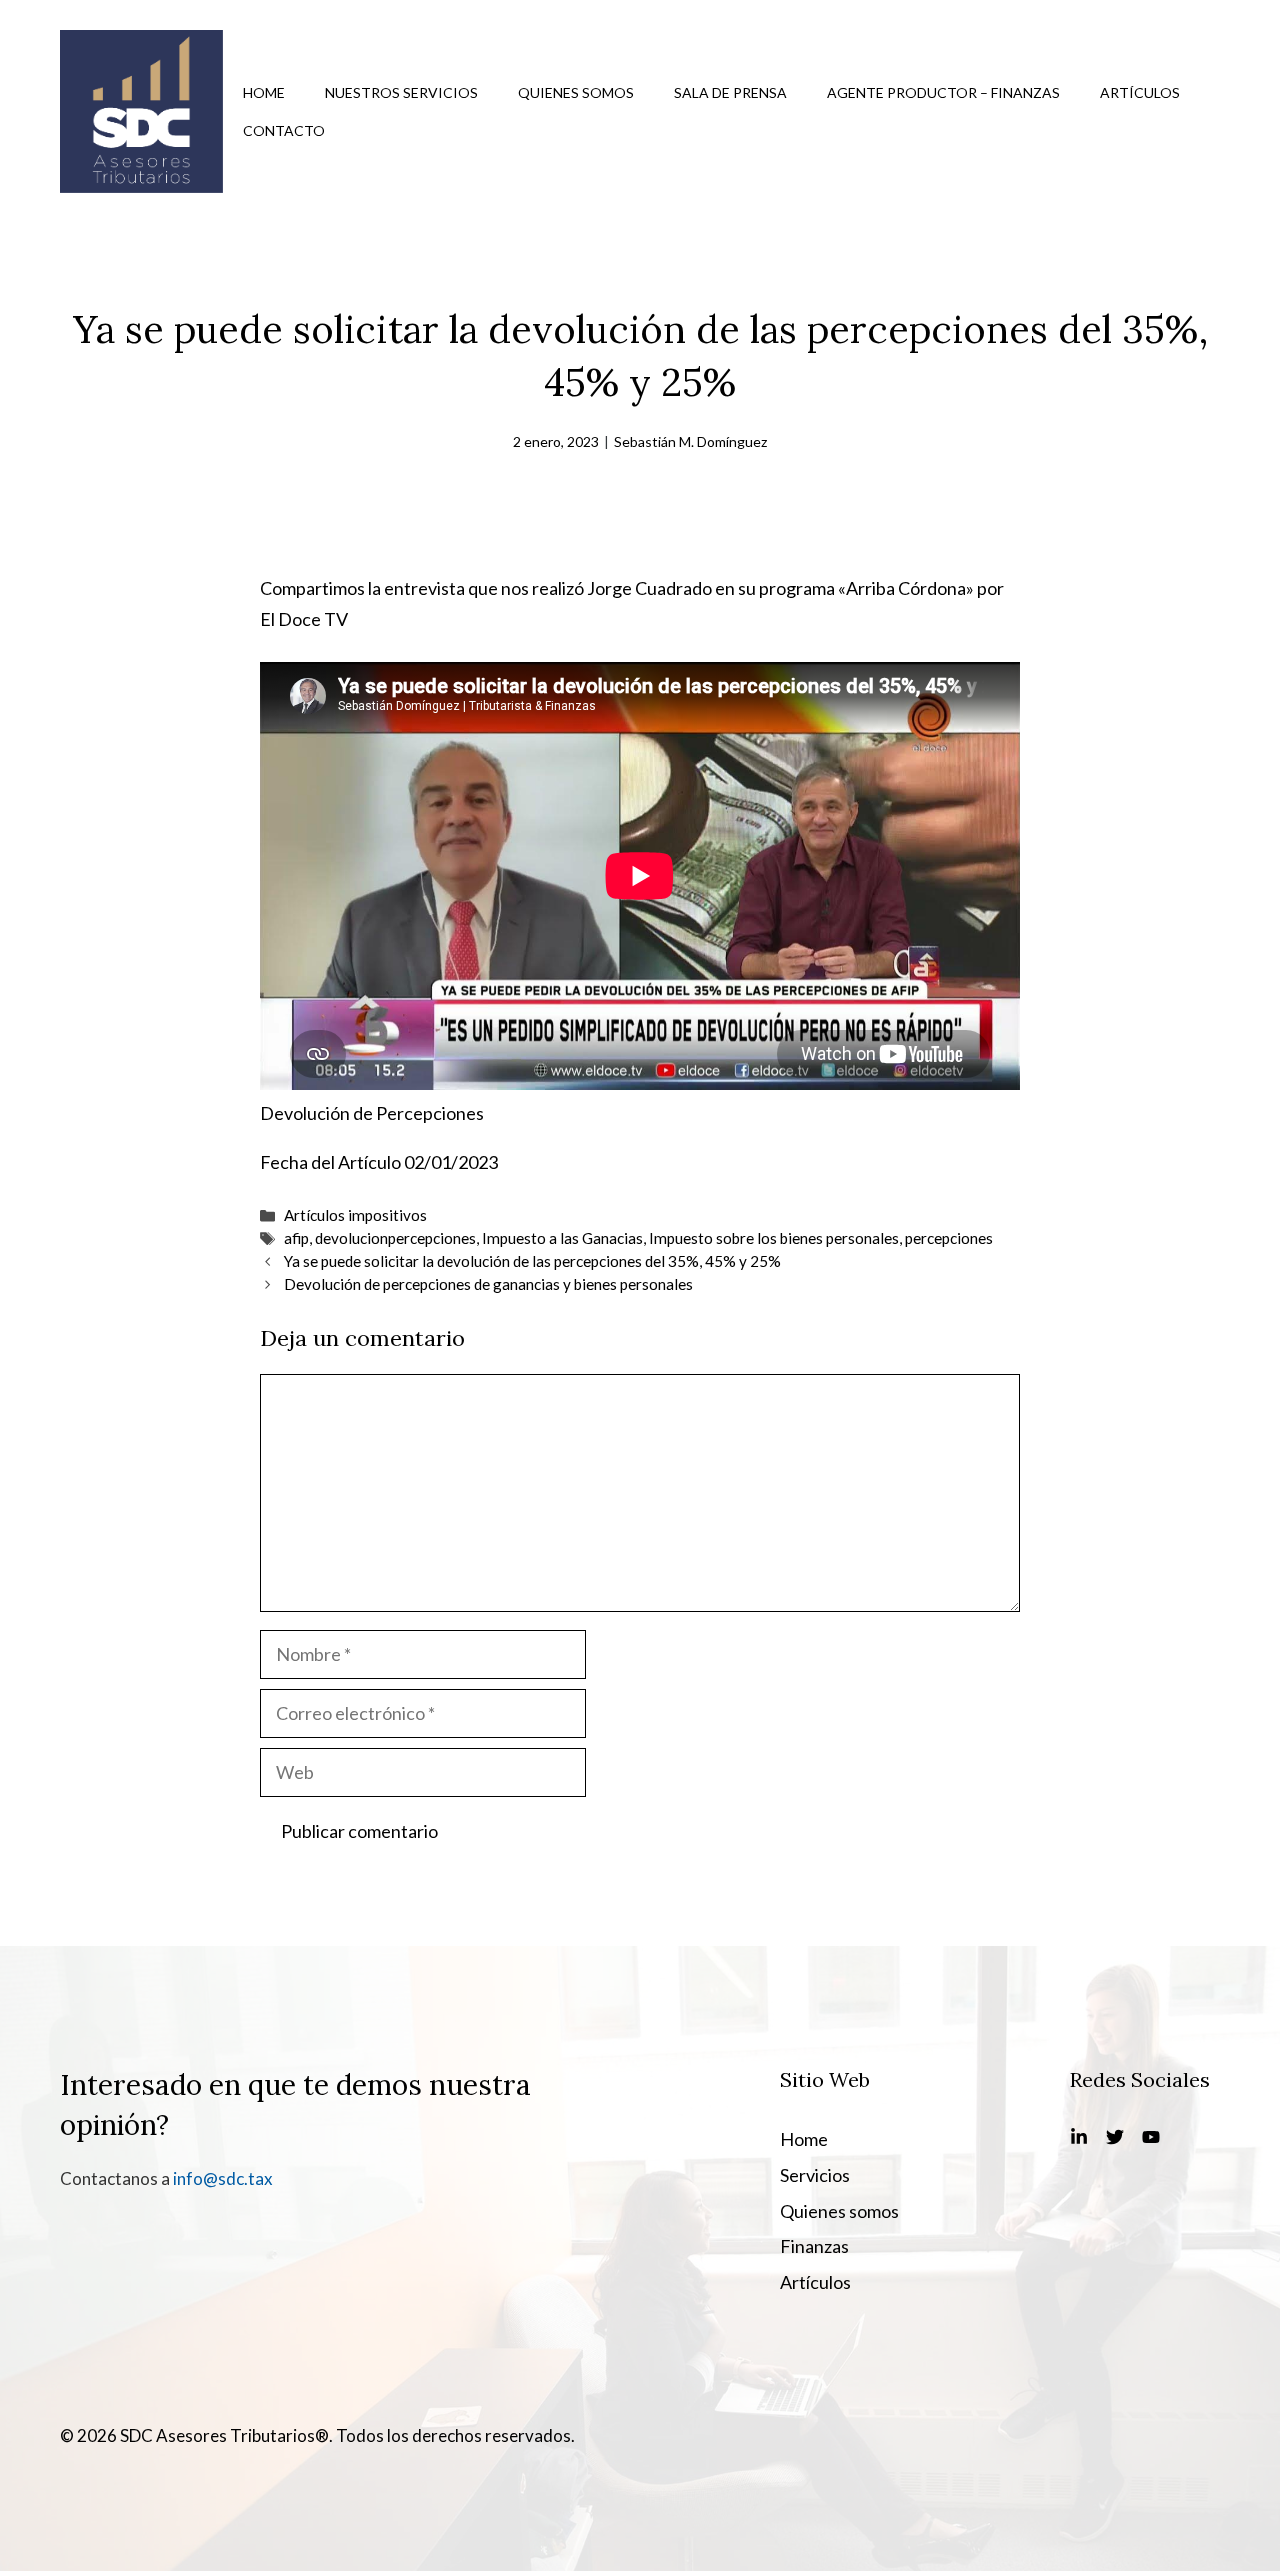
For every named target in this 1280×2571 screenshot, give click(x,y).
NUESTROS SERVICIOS (401, 92)
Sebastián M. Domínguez (690, 441)
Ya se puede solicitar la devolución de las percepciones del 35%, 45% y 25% (532, 1261)
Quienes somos (839, 2211)
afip (296, 1238)
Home (804, 2139)
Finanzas (814, 2246)
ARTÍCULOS (1140, 92)
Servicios (815, 2175)
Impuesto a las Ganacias (562, 1238)
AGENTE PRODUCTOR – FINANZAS (943, 92)
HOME (264, 92)
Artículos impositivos (355, 1215)
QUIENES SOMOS (576, 92)
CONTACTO (284, 130)
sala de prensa (730, 92)
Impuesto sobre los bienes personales (774, 1238)
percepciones (949, 1238)
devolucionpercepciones (395, 1238)
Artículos (815, 2282)
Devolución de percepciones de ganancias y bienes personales (488, 1284)
